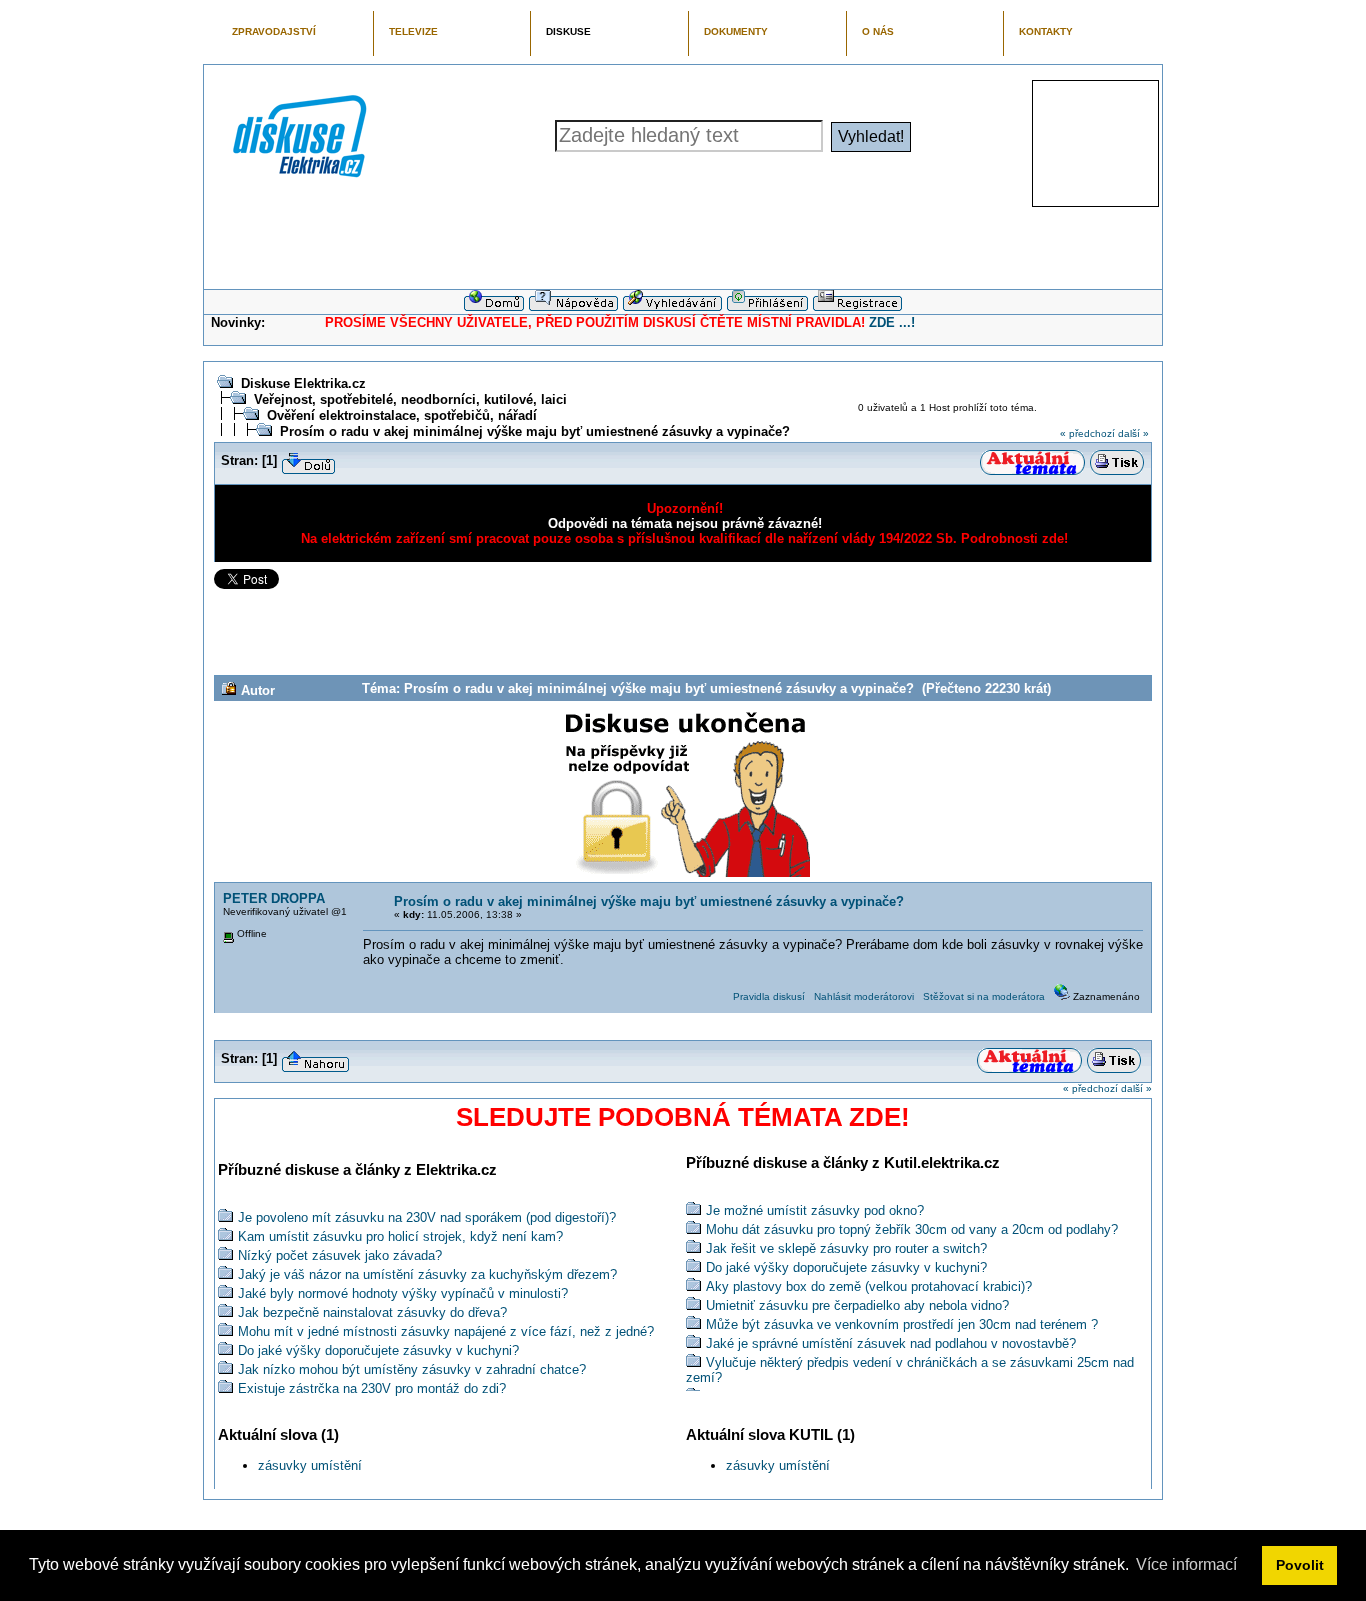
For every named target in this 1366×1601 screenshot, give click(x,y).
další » (1133, 433)
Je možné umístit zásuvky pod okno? (815, 1210)
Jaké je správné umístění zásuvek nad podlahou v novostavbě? (891, 1343)
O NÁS (878, 31)
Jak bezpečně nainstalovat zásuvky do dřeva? (372, 1312)
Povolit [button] (1300, 1565)
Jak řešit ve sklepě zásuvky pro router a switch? (846, 1248)
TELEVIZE (413, 31)
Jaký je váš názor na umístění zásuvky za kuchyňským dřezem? (427, 1274)
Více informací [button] (1186, 1564)
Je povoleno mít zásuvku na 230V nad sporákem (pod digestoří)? (427, 1217)
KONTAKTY (1046, 31)
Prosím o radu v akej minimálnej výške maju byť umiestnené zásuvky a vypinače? (535, 431)
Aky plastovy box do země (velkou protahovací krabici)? (869, 1286)
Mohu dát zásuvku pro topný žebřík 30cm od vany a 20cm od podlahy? (912, 1229)
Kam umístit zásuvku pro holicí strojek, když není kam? (400, 1236)
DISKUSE (568, 31)
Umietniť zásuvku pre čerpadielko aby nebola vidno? (857, 1305)
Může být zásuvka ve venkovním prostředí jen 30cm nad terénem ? (902, 1324)
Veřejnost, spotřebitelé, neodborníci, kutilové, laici (410, 399)
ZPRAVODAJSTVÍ (274, 31)
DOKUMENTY (736, 31)
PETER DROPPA (274, 898)
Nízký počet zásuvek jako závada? (340, 1255)
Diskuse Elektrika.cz (303, 383)
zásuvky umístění (310, 1465)
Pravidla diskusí (769, 996)
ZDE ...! (892, 322)
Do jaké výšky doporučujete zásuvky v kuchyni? (378, 1350)
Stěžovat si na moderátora (984, 996)
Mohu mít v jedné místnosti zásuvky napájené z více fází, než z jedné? (446, 1331)
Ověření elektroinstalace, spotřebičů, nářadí (402, 415)
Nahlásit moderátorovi (864, 996)
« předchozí (1087, 433)
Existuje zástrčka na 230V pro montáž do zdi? (372, 1388)
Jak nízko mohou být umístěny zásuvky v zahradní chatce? (412, 1369)
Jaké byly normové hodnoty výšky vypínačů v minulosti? (403, 1293)
